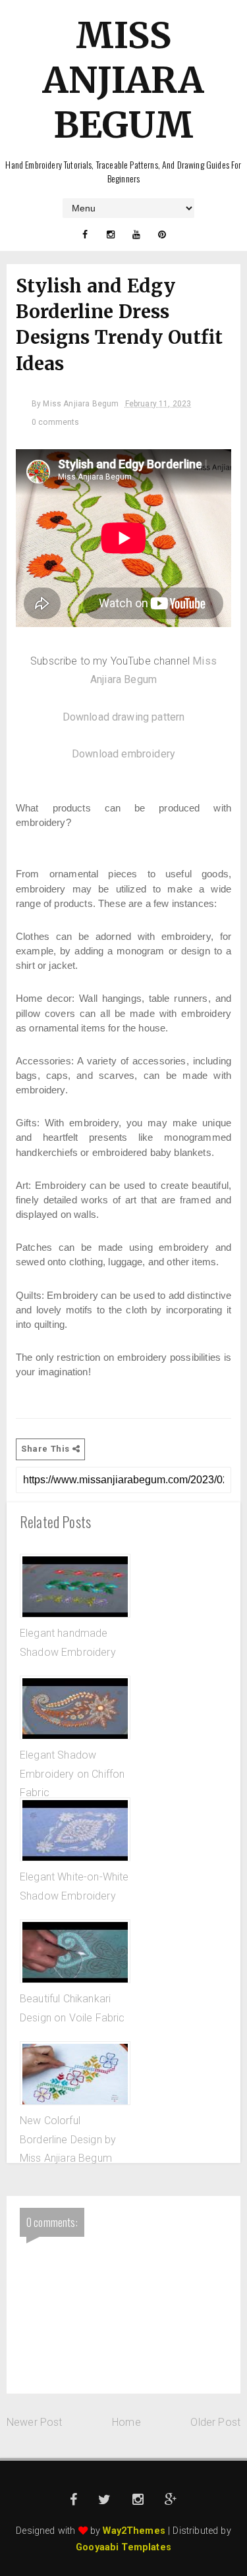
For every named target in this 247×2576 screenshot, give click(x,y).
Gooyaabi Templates (123, 2547)
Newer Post (35, 2422)
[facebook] (85, 234)
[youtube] (136, 234)
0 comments (56, 422)
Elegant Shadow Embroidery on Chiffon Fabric (72, 1774)
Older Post (215, 2422)
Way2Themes (134, 2531)
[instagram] (111, 234)
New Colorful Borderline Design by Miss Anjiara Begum (68, 2139)
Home (126, 2422)
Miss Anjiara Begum (123, 80)
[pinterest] (162, 234)
